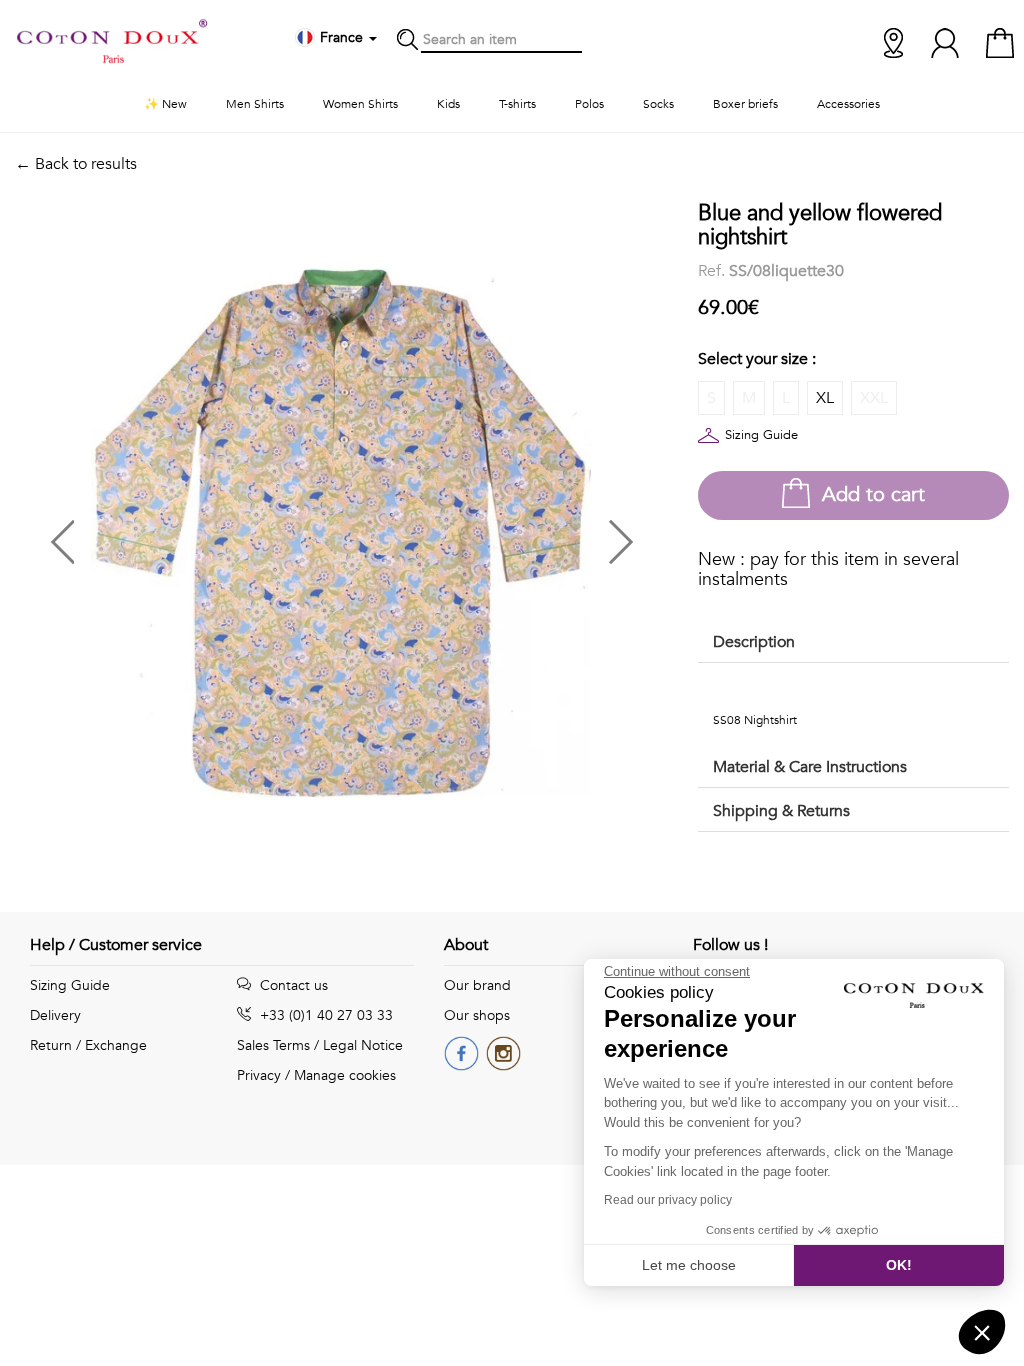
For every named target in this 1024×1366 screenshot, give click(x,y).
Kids (448, 104)
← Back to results (76, 164)
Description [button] (754, 642)
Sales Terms (273, 1045)
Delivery (55, 1015)
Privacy (259, 1075)
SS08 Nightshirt (755, 720)
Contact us (292, 985)
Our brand (477, 985)
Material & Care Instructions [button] (810, 767)
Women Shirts (360, 104)
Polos (589, 104)
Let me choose (689, 1265)
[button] (178, 534)
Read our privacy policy (668, 1200)
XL (825, 398)
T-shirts (517, 104)
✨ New (165, 104)
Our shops (477, 1015)
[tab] (853, 643)
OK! (899, 1265)
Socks (658, 104)
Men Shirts (255, 104)
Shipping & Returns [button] (781, 811)
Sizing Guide (761, 435)
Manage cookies (345, 1075)
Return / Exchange (88, 1045)
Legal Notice (363, 1045)
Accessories (848, 104)
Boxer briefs (745, 104)
